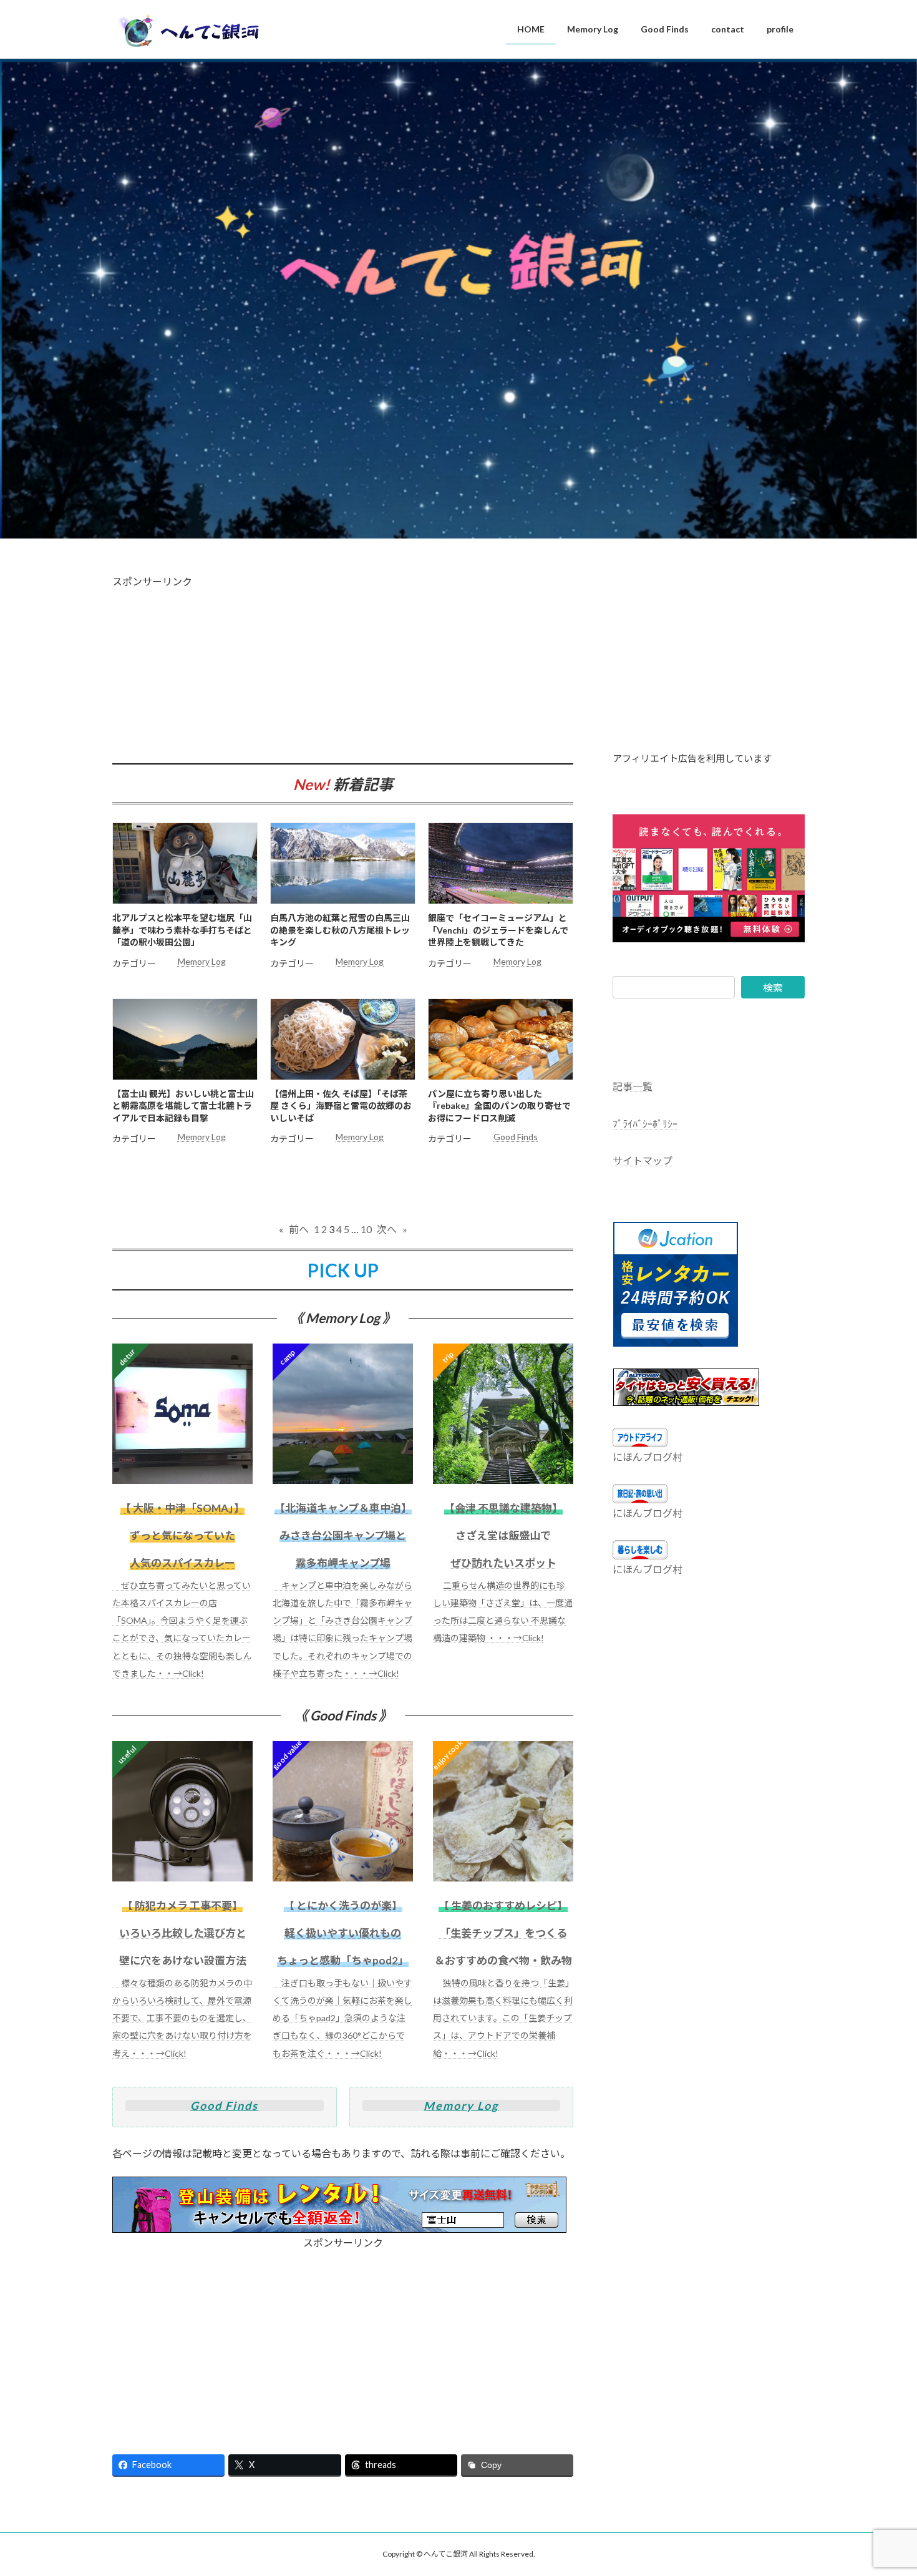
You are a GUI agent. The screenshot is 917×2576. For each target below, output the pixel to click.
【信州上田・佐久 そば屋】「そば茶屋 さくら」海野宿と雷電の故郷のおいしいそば (341, 1106)
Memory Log (202, 961)
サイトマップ (643, 1160)
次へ (392, 1229)
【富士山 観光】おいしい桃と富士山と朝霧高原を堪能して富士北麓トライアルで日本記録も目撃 (183, 1106)
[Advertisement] (343, 676)
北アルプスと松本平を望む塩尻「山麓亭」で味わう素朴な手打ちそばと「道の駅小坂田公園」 (182, 930)
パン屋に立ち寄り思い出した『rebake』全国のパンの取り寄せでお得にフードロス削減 (499, 1106)
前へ (294, 1229)
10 (366, 1229)
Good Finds (516, 1137)
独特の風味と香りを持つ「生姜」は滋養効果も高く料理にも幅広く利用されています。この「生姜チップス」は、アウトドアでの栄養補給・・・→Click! (503, 2018)
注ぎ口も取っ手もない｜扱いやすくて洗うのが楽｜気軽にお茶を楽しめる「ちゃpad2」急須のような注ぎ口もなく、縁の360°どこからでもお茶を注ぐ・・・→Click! (342, 2018)
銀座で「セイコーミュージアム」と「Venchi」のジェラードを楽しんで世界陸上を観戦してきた (498, 930)
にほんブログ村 (648, 1457)
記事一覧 (633, 1086)
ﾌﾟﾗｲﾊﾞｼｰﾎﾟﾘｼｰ (645, 1124)
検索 (773, 988)
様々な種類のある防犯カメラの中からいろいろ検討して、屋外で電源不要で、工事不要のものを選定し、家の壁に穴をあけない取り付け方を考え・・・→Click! (182, 2018)
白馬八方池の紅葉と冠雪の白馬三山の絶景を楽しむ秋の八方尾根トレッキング (340, 930)
